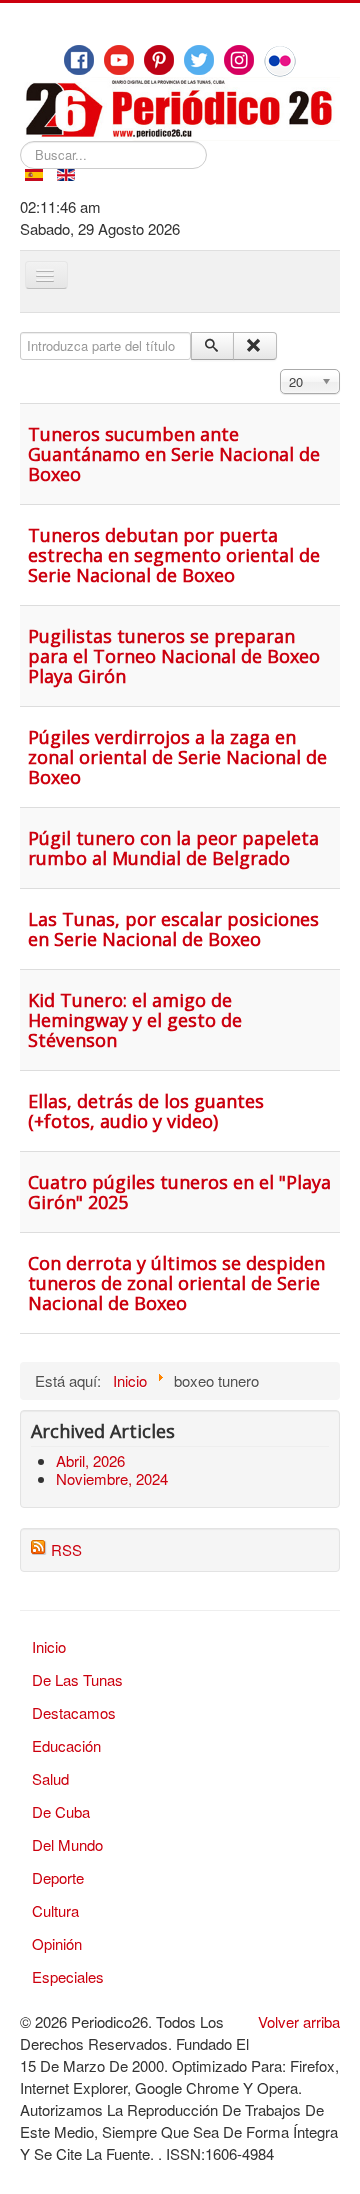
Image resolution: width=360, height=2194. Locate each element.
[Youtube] (119, 60)
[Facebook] (79, 60)
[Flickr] (280, 61)
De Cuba (61, 1811)
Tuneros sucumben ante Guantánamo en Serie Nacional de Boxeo (174, 454)
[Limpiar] (254, 346)
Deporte (58, 1877)
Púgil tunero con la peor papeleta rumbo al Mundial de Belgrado (173, 848)
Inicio (49, 1646)
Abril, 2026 (90, 1460)
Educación (66, 1745)
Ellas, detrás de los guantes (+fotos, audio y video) (146, 1111)
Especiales (68, 1976)
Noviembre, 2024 (112, 1478)
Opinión (57, 1943)
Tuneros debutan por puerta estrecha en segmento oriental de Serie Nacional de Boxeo (174, 555)
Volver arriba (299, 2021)
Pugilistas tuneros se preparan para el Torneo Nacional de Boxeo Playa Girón (174, 656)
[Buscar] (212, 346)
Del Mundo (67, 1844)
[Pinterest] (159, 60)
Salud (50, 1778)
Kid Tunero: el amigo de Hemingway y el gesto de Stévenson (135, 1020)
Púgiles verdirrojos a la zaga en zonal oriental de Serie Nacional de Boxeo (177, 757)
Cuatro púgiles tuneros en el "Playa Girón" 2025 (179, 1192)
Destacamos (74, 1712)
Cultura (55, 1910)
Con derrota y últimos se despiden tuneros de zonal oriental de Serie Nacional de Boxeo (176, 1283)
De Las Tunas (77, 1679)
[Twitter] (199, 60)
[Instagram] (239, 60)
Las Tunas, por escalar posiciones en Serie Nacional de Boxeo (173, 929)
